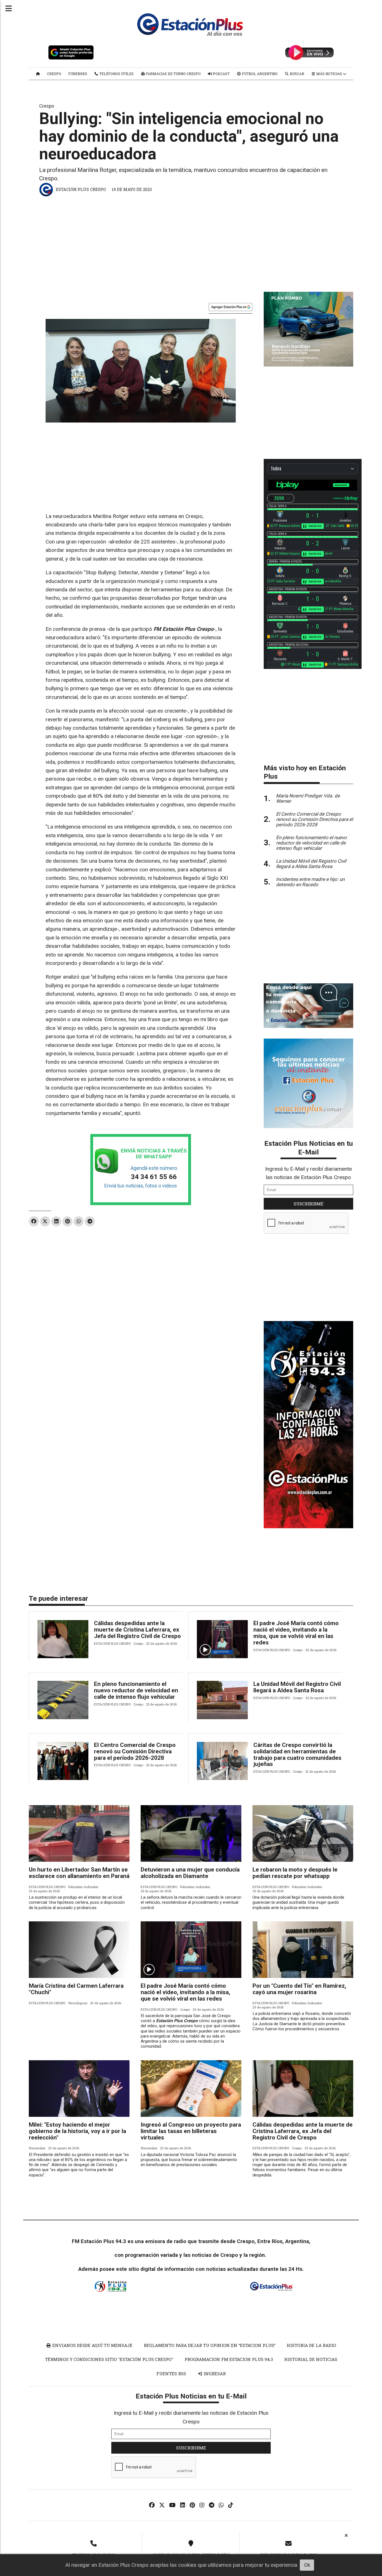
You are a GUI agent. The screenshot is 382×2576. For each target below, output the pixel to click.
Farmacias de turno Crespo (173, 74)
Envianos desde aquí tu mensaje (92, 2345)
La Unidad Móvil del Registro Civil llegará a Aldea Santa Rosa (297, 1687)
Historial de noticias (311, 2359)
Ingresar (214, 2374)
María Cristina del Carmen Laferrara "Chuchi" (76, 1989)
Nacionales (37, 2148)
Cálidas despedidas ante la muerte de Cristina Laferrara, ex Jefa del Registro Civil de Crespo (137, 1630)
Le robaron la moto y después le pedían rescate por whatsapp (295, 1873)
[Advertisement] (191, 241)
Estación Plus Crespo (81, 189)
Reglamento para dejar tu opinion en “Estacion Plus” (210, 2345)
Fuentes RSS (171, 2374)
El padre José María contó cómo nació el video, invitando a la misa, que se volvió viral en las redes (296, 1633)
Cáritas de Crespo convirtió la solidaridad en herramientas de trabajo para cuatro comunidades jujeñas (297, 1755)
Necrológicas (78, 2003)
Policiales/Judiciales (83, 1887)
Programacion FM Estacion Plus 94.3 (229, 2359)
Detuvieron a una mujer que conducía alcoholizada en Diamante (190, 1873)
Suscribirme (309, 1204)
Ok (307, 2565)
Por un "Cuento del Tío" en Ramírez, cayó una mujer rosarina (299, 1989)
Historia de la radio (311, 2345)
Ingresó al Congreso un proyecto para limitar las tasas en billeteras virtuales (191, 2131)
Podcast (221, 74)
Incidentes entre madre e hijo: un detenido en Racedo (310, 882)
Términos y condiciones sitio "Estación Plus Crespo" (109, 2359)
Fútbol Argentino (259, 74)
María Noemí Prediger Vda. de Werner (308, 798)
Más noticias (329, 74)
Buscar (297, 74)
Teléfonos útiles (116, 74)
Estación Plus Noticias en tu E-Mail (309, 1148)
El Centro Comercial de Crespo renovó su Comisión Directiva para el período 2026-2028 (135, 1751)
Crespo (54, 74)
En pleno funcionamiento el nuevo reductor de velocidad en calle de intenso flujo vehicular (136, 1690)
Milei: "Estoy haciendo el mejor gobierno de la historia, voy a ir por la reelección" (77, 2131)
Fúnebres (78, 74)
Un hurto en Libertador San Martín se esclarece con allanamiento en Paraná (79, 1873)
